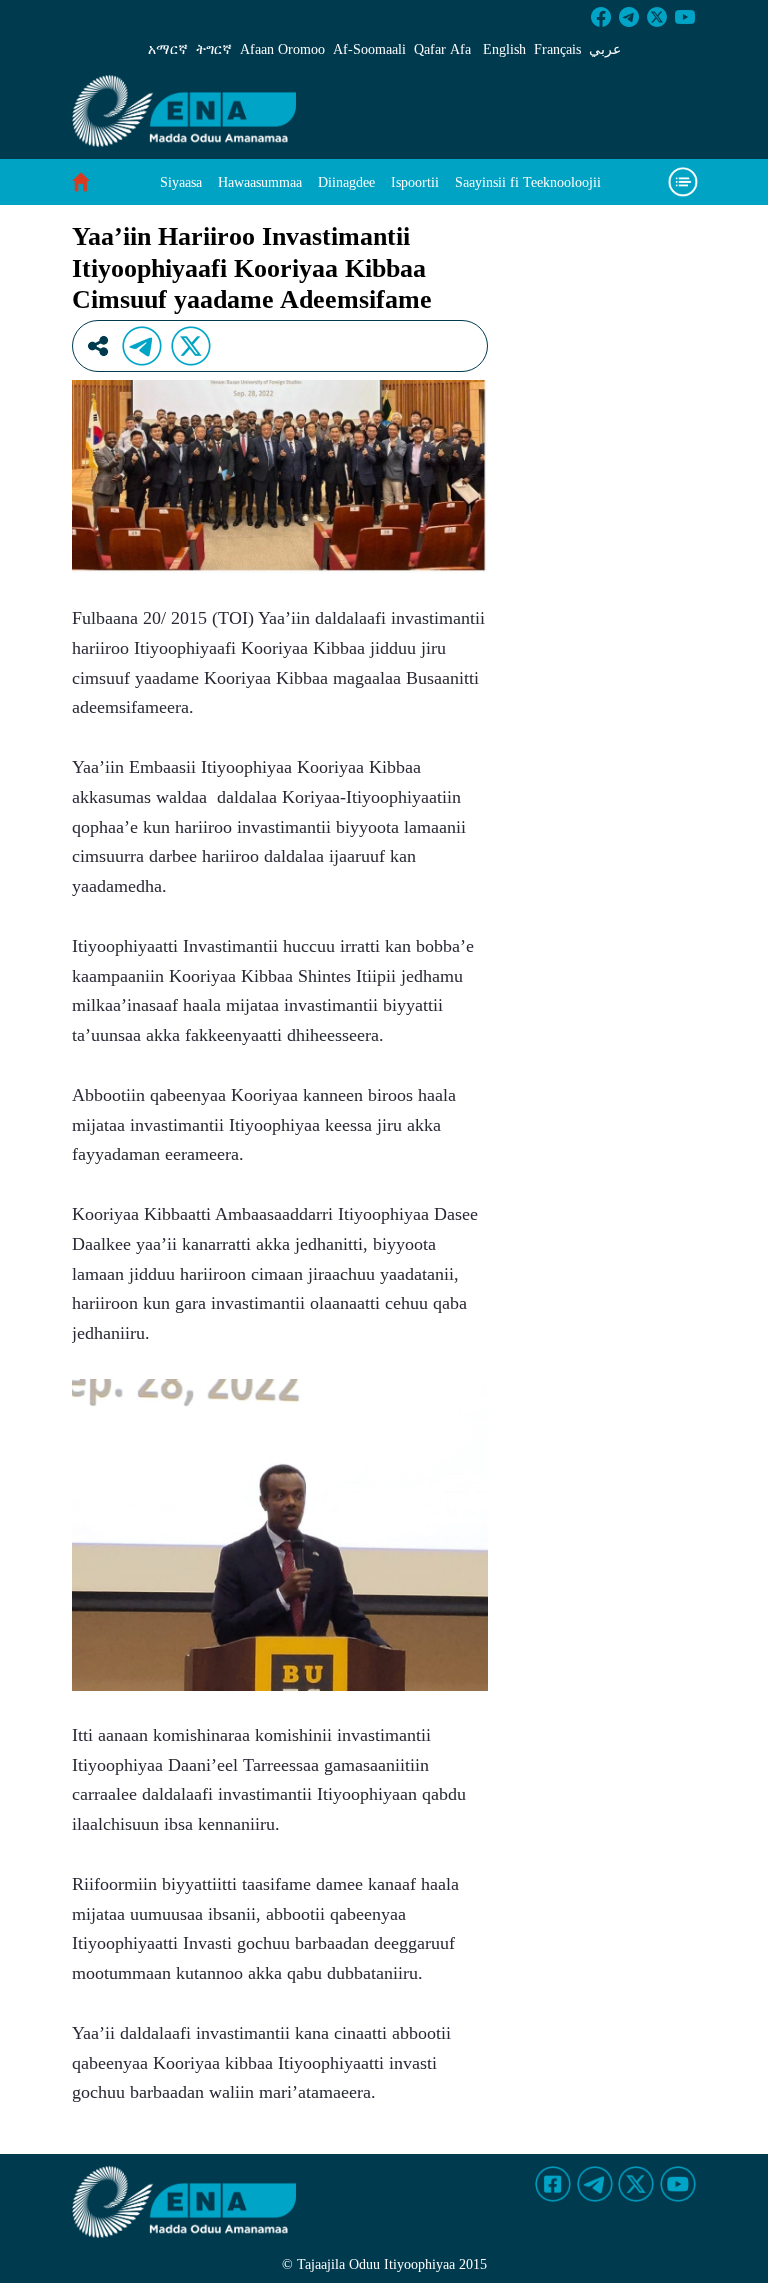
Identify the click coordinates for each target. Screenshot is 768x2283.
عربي (605, 49)
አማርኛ (168, 49)
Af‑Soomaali (369, 49)
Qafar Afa (442, 49)
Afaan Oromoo (282, 49)
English (504, 49)
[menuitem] (181, 182)
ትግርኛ (214, 49)
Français (557, 49)
